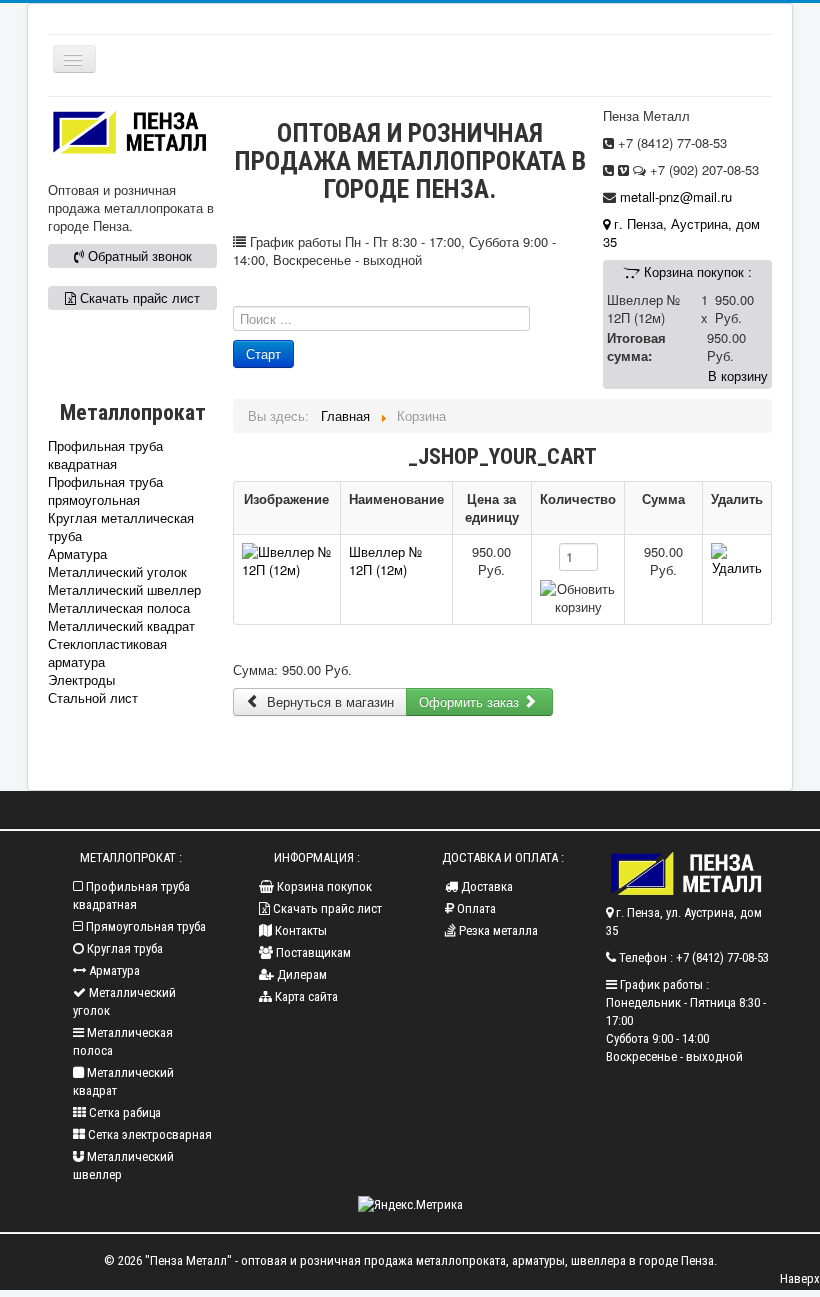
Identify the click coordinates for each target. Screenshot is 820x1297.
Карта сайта (305, 996)
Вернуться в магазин (328, 701)
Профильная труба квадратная (105, 455)
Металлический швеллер (124, 590)
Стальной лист (93, 698)
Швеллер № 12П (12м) (385, 560)
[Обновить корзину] (578, 598)
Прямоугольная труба (144, 926)
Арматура (77, 554)
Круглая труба (123, 948)
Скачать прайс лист (138, 297)
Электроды (81, 680)
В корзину (738, 375)
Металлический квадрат (121, 626)
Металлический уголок (117, 572)
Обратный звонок (138, 255)
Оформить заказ (471, 701)
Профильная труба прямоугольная (105, 491)
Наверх (800, 1278)
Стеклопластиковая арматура (107, 653)
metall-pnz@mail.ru (676, 196)
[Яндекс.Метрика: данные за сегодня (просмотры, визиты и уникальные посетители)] (410, 1205)
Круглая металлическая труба (121, 527)
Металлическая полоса (119, 608)
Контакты (299, 930)
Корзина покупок (323, 886)
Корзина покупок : (696, 271)
